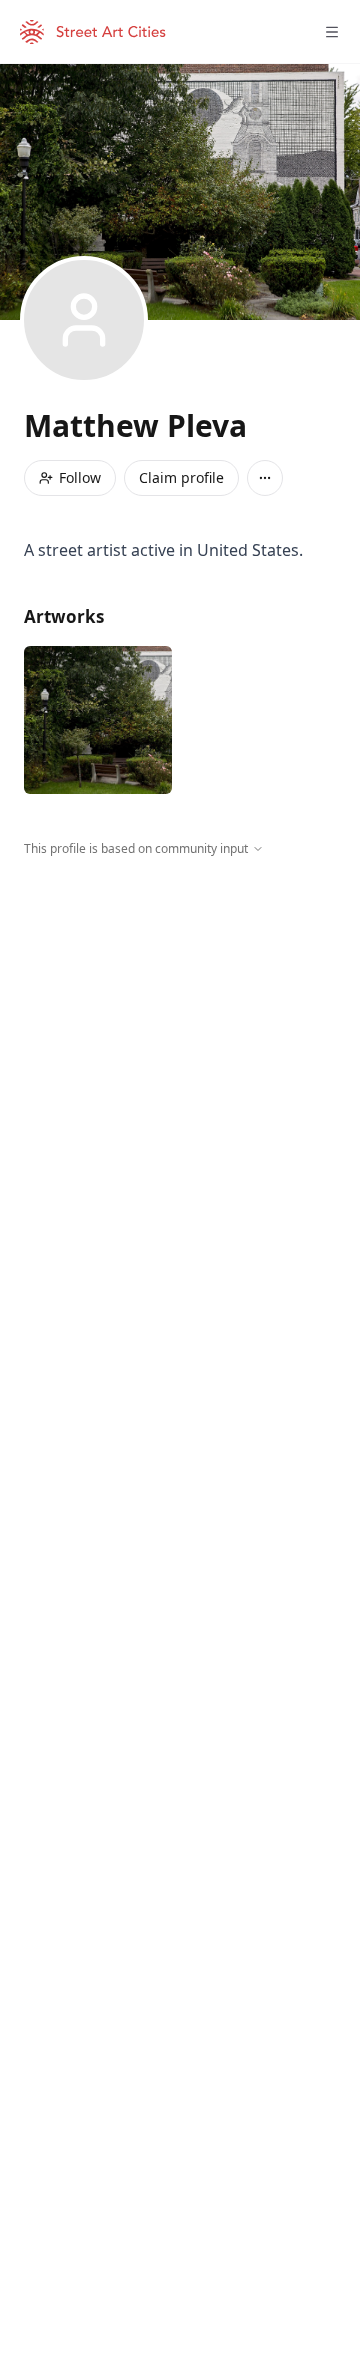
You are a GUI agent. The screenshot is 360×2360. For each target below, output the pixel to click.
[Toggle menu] (332, 32)
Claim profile (181, 477)
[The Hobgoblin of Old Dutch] (98, 720)
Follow (80, 477)
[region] (180, 1042)
